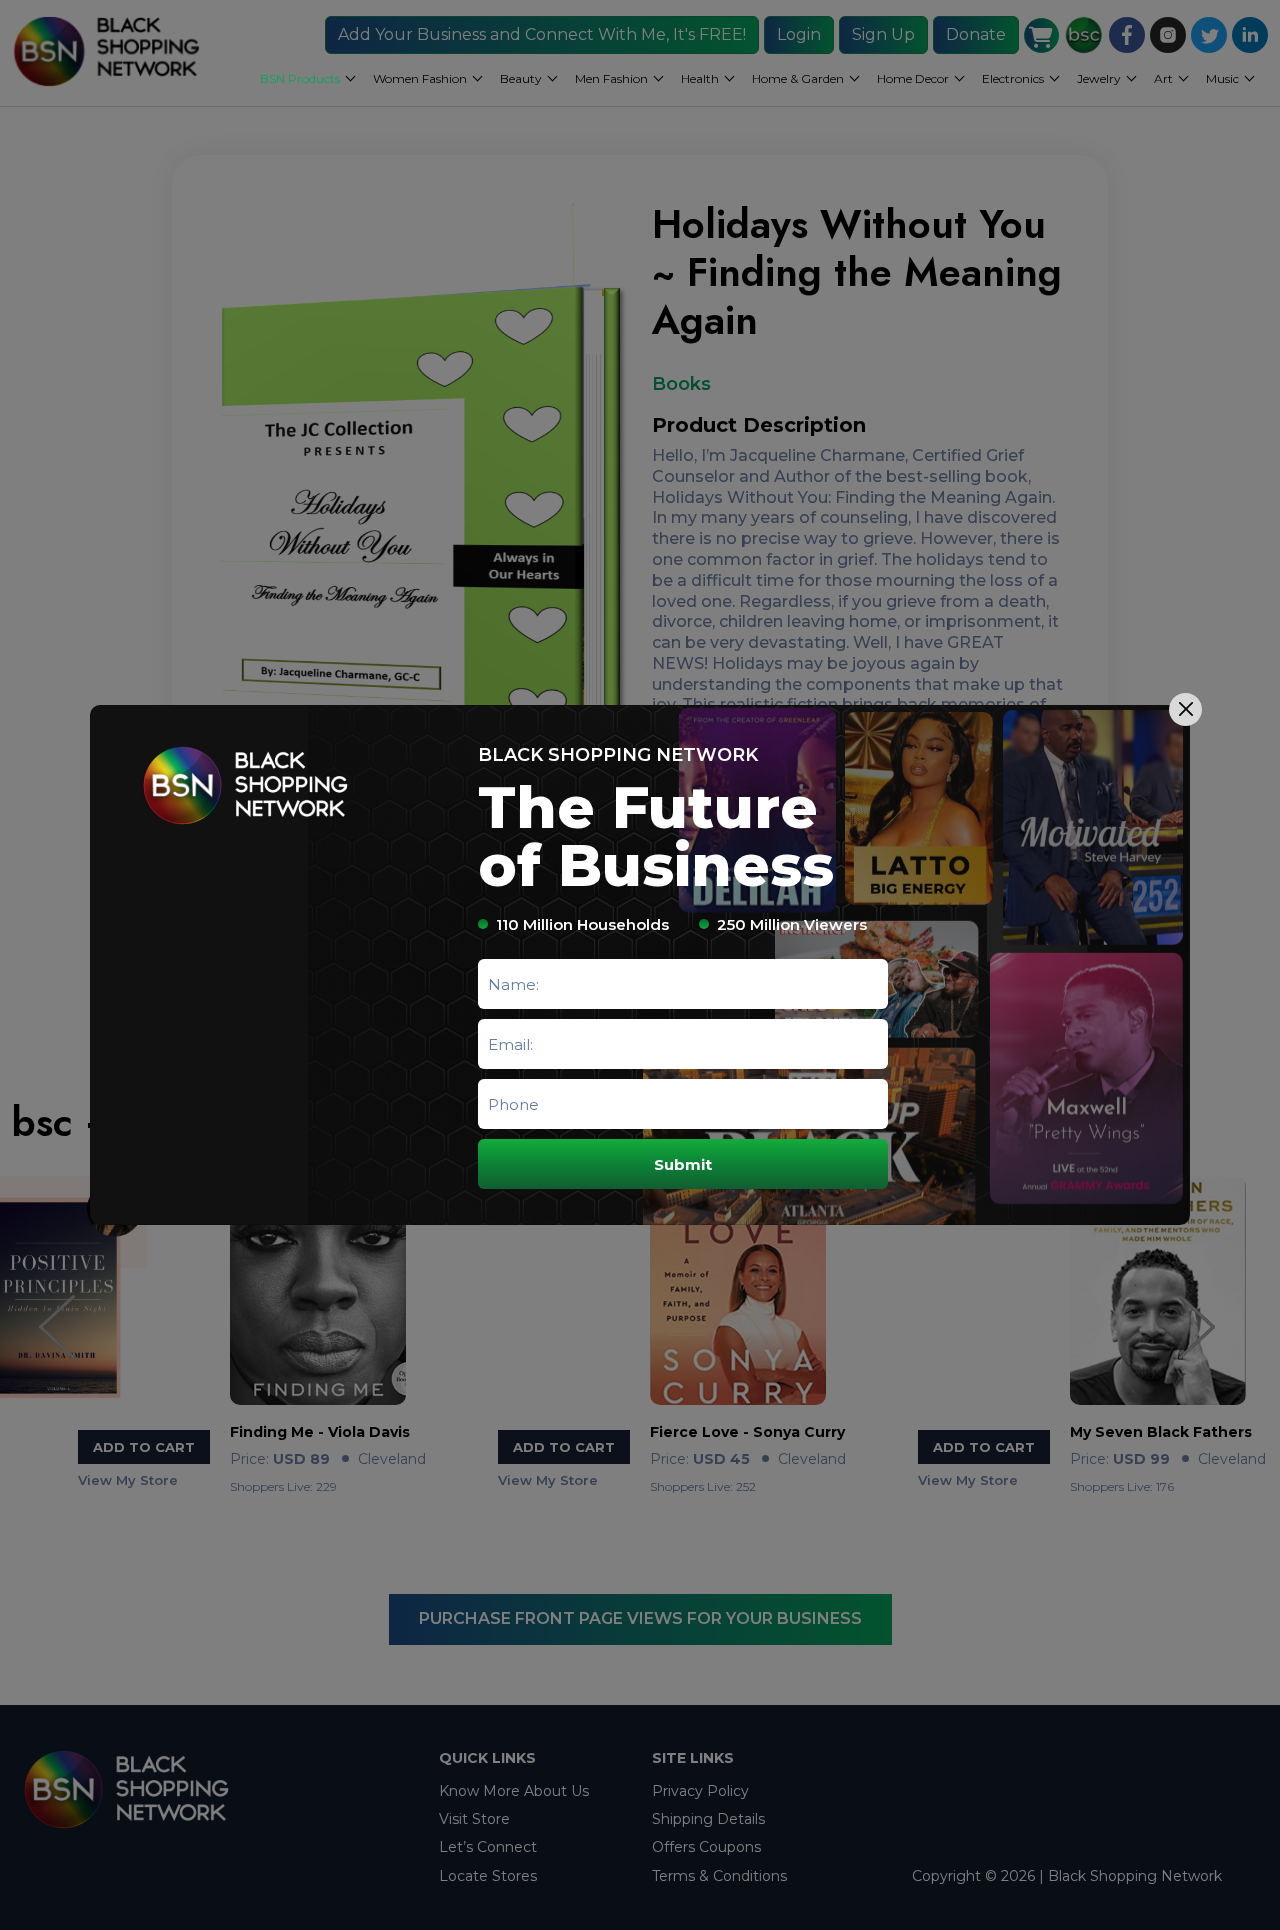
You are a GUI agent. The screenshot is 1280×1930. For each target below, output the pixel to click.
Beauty (521, 78)
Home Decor (913, 78)
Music (1222, 78)
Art (1163, 78)
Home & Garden (798, 78)
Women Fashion (420, 78)
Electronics (1013, 78)
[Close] (1185, 709)
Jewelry (1099, 78)
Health (700, 78)
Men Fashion (611, 78)
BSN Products (300, 78)
